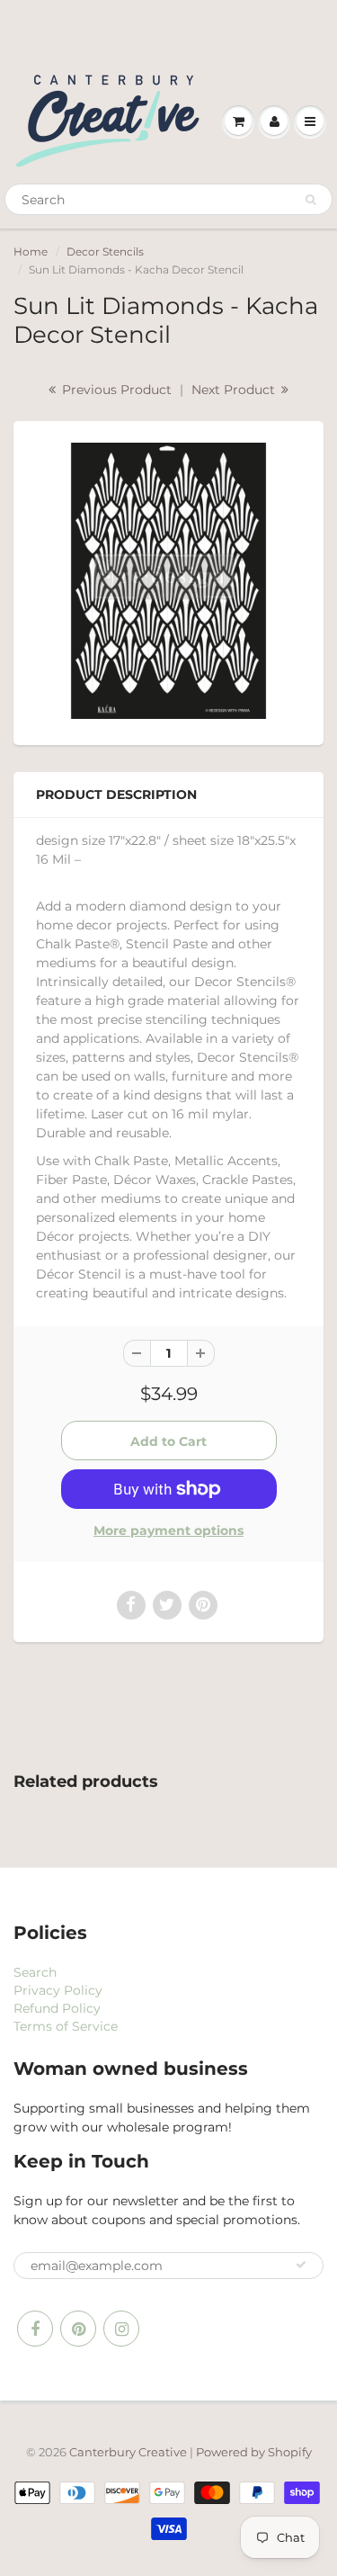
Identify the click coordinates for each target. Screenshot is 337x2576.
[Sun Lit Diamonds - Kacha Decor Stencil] (168, 581)
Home (31, 251)
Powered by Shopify (254, 2452)
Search (35, 1972)
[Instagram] (121, 2329)
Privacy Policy (58, 1990)
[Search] (310, 200)
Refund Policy (57, 2008)
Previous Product (115, 390)
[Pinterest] (78, 2329)
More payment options (168, 1530)
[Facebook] (35, 2329)
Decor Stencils (105, 251)
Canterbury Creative (129, 2452)
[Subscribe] (301, 2265)
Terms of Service (66, 2026)
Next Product (235, 390)
